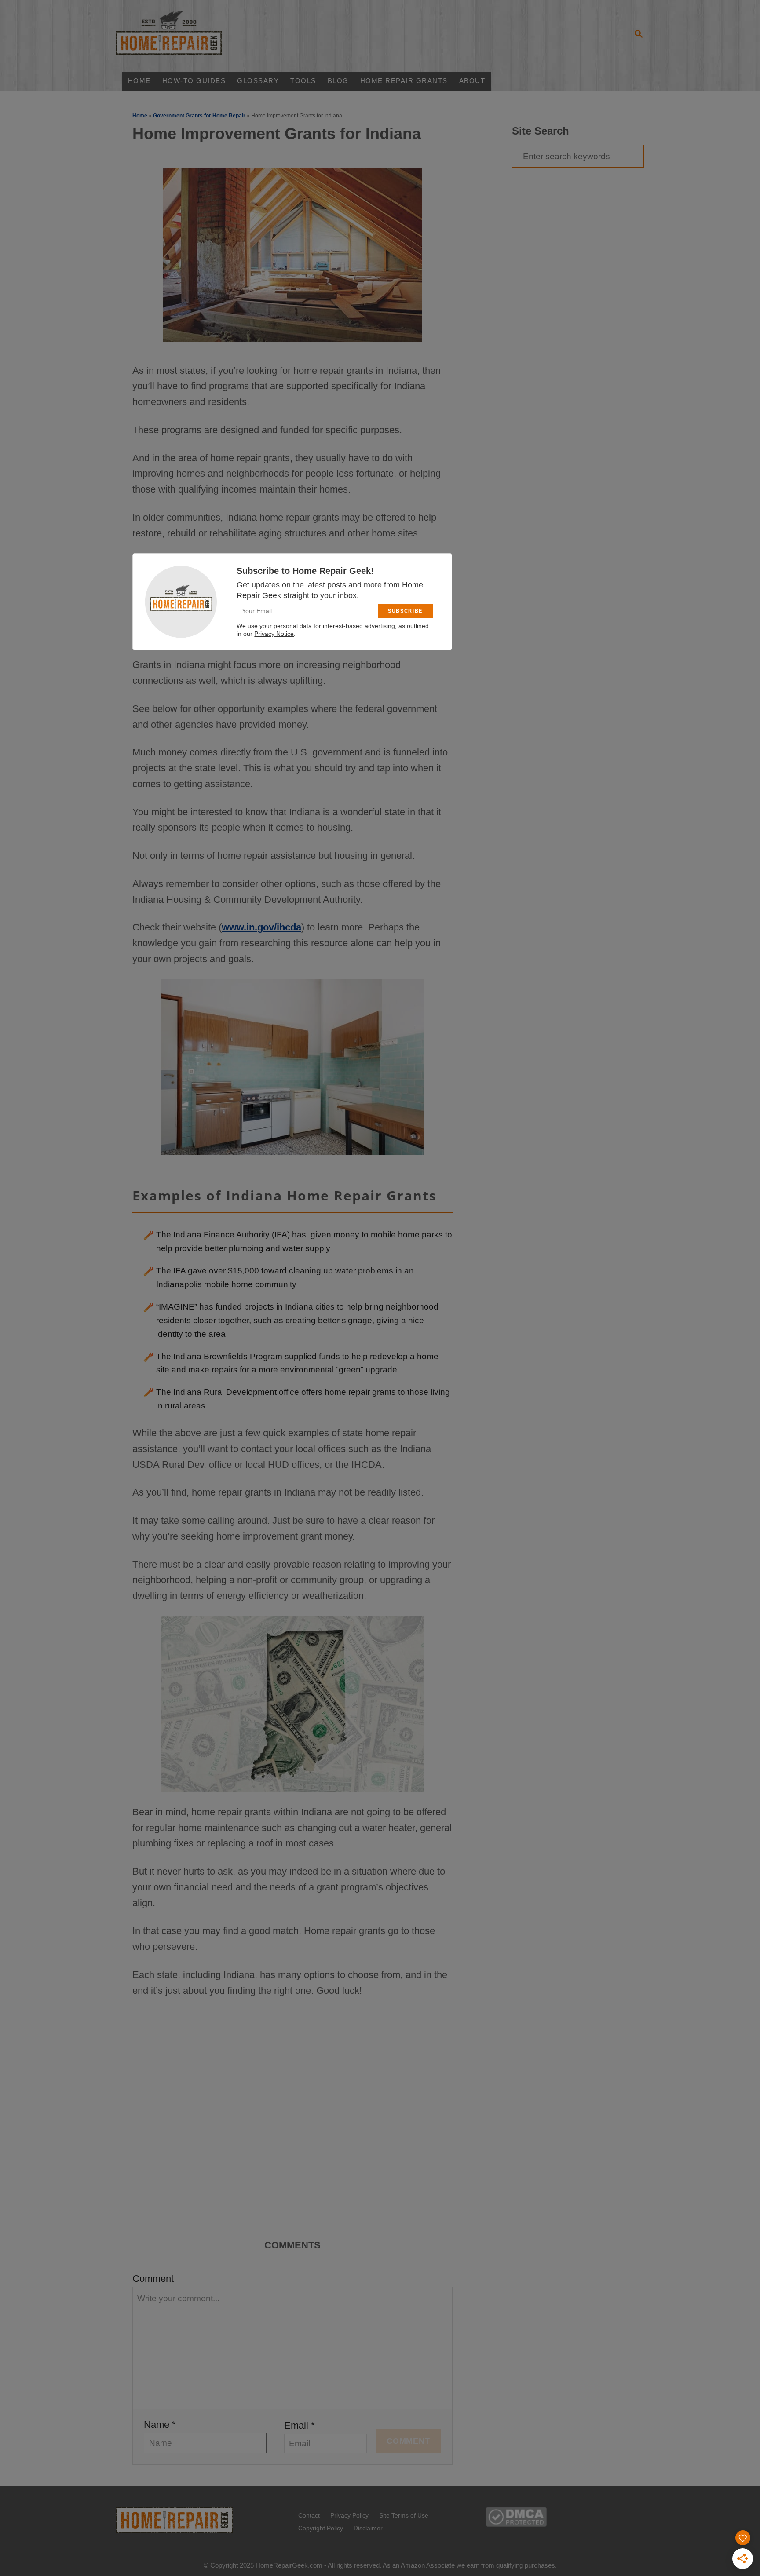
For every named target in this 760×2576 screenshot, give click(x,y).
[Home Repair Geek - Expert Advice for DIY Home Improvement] (184, 35)
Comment (153, 2279)
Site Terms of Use (404, 2515)
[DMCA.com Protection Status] (516, 2523)
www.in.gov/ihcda (261, 927)
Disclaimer (368, 2528)
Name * (160, 2425)
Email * (300, 2425)
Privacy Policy (349, 2515)
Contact (309, 2515)
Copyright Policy (321, 2528)
